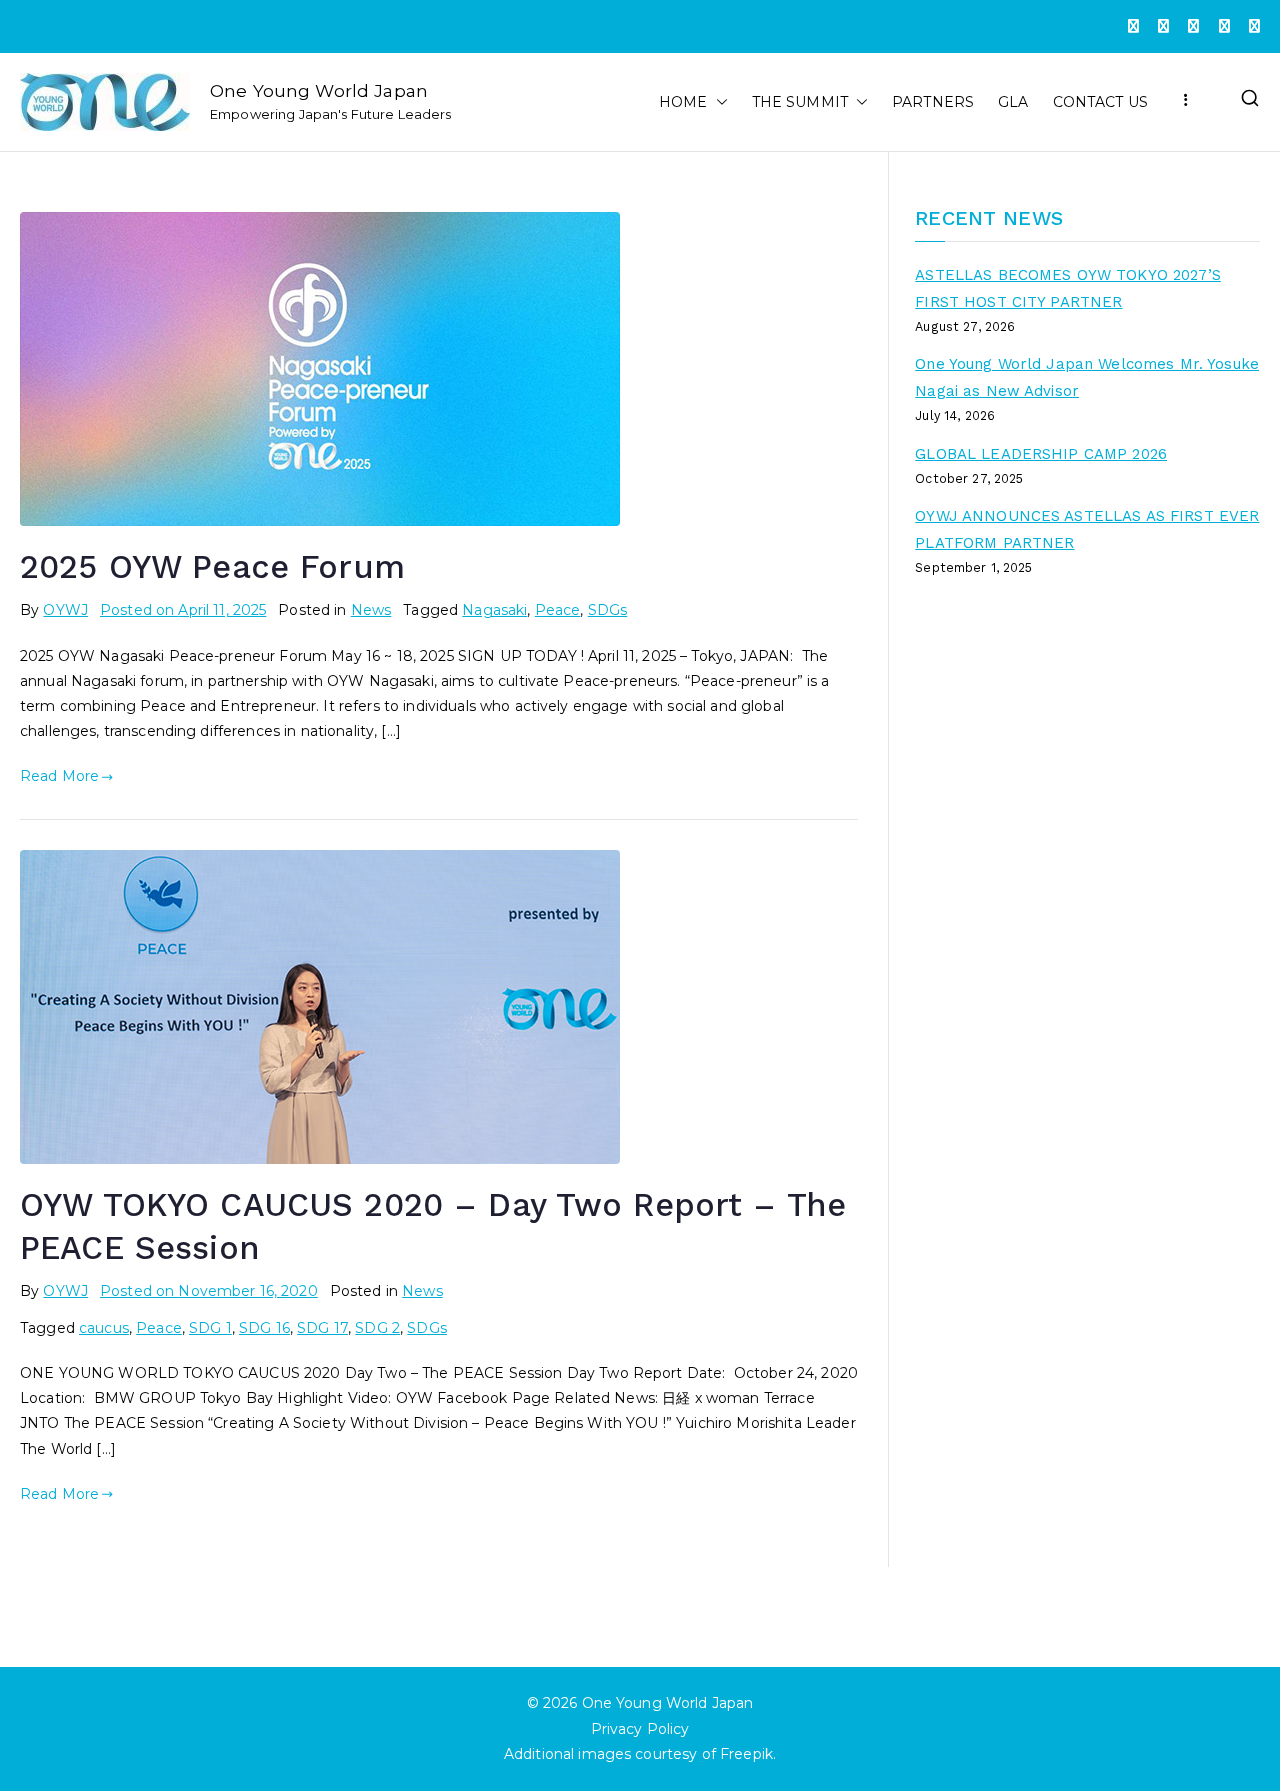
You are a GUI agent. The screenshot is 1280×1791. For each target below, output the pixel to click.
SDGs (608, 610)
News (371, 610)
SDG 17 (322, 1328)
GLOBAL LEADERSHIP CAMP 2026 (1041, 454)
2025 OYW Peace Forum (212, 567)
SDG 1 (210, 1328)
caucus (104, 1328)
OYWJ (65, 610)
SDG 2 (377, 1328)
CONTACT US (1100, 102)
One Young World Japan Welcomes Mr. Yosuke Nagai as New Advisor (1087, 377)
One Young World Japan (319, 90)
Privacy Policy (640, 1729)
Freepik (746, 1754)
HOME (683, 102)
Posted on (183, 610)
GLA (1013, 102)
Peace (558, 610)
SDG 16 (264, 1328)
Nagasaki (494, 610)
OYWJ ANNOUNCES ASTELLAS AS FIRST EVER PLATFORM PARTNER (1087, 529)
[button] (718, 102)
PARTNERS (933, 102)
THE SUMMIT (800, 102)
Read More (59, 776)
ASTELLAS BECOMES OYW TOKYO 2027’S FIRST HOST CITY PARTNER (1068, 288)
